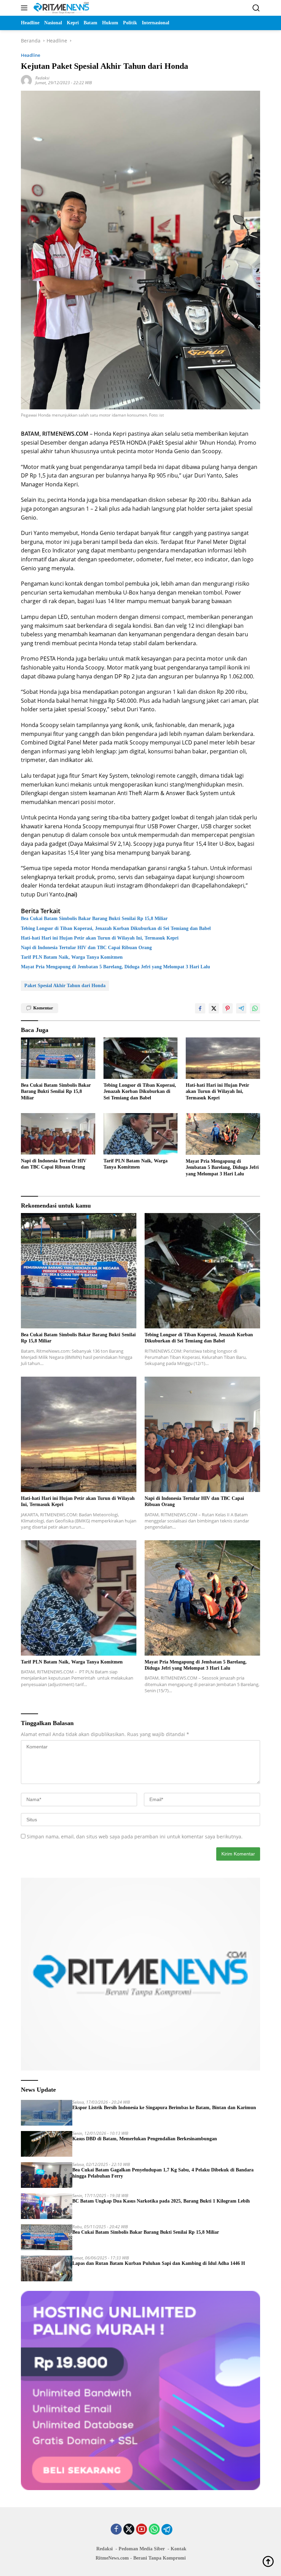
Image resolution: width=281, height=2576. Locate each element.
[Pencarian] (256, 8)
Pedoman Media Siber (142, 2549)
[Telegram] (167, 2529)
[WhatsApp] (154, 2530)
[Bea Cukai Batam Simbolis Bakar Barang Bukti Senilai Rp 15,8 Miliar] (58, 1058)
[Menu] (26, 8)
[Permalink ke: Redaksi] (26, 80)
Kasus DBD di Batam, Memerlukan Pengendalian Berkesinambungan (145, 2139)
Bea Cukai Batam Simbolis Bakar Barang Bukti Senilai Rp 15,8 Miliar (94, 919)
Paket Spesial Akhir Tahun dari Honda (65, 986)
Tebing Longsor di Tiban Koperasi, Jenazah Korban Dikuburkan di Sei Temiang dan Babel (116, 928)
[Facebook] (116, 2530)
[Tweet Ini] (214, 1008)
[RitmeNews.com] (60, 8)
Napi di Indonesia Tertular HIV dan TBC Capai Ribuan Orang (86, 948)
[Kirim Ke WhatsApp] (255, 1008)
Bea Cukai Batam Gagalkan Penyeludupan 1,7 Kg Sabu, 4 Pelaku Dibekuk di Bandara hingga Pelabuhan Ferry (163, 2173)
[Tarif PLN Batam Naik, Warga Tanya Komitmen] (141, 1134)
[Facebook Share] (200, 1008)
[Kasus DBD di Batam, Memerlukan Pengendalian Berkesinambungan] (47, 2144)
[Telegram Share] (241, 1008)
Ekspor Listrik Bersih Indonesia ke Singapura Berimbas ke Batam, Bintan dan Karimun (164, 2108)
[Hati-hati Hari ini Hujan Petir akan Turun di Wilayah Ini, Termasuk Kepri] (223, 1058)
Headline (30, 55)
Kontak (179, 2549)
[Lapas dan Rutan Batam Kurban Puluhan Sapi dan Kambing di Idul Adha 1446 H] (47, 2268)
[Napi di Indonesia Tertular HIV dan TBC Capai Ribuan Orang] (58, 1134)
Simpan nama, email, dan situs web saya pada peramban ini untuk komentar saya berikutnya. (135, 1837)
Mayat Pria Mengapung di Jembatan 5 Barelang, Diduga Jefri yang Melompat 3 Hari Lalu (115, 967)
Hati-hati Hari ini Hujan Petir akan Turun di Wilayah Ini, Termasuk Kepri (100, 938)
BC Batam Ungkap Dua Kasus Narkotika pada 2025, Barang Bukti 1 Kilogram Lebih (161, 2201)
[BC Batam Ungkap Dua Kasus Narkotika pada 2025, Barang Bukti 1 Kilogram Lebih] (47, 2206)
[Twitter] (129, 2530)
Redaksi (42, 78)
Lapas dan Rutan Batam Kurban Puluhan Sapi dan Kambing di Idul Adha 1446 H (159, 2263)
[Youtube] (142, 2530)
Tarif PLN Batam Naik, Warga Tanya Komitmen (72, 957)
